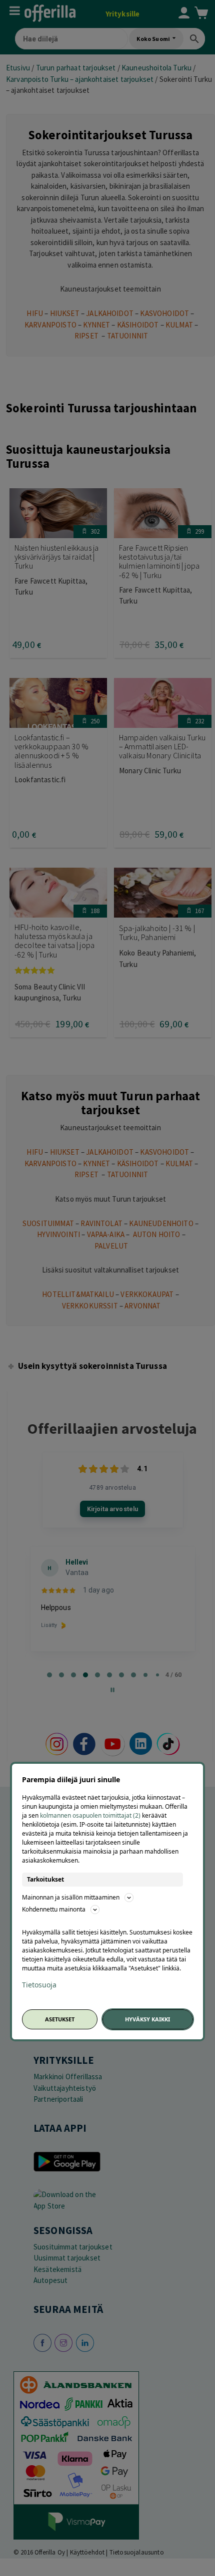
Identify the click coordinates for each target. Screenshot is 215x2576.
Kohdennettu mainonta (54, 1909)
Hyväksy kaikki (147, 2019)
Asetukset (60, 2019)
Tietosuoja (39, 1985)
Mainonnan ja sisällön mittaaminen (71, 1897)
